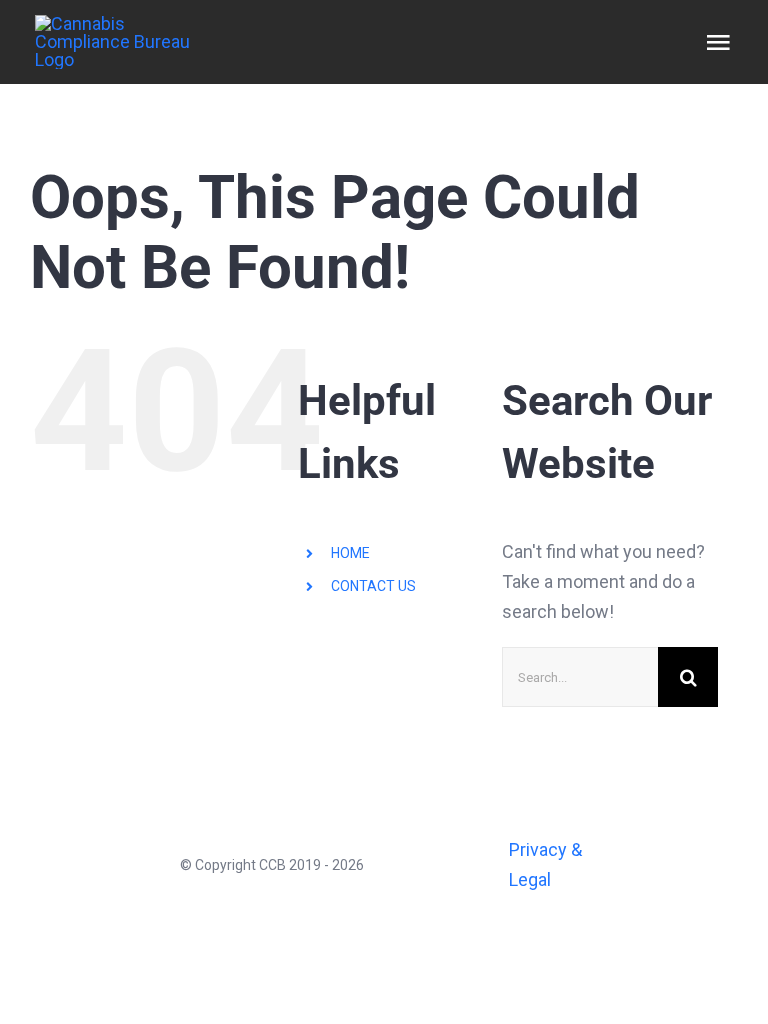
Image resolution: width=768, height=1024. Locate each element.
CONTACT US (373, 586)
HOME (350, 553)
